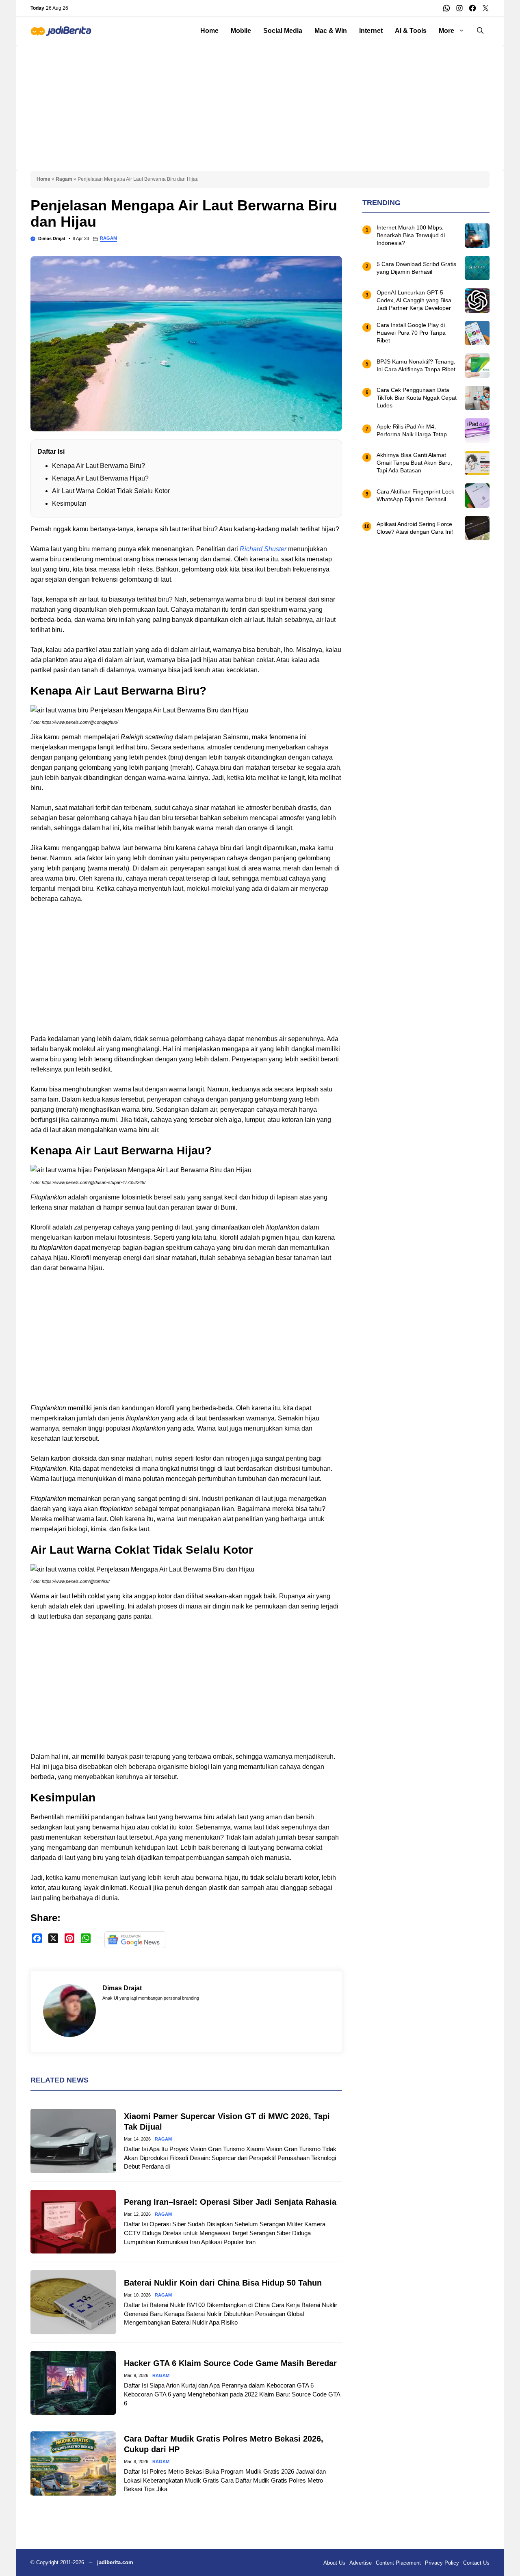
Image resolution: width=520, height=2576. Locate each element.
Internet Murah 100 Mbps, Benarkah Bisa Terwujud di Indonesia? (411, 236)
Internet (371, 31)
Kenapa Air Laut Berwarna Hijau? (100, 478)
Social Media (283, 31)
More (446, 31)
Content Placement (398, 2563)
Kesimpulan (69, 503)
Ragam (64, 179)
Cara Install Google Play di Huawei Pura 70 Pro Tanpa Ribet (411, 333)
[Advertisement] (260, 102)
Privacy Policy (442, 2563)
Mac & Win (331, 31)
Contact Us (476, 2563)
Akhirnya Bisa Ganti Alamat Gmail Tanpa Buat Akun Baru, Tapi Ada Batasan (414, 463)
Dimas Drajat (52, 238)
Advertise (361, 2563)
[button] (480, 31)
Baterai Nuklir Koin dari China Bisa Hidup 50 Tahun (223, 2283)
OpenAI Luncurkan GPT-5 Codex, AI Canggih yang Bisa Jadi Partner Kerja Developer (414, 301)
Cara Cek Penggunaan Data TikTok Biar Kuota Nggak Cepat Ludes (417, 398)
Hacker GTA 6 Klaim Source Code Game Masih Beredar (230, 2363)
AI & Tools (411, 31)
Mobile (241, 31)
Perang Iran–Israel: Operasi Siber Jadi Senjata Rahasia (230, 2202)
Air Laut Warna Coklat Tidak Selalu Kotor (111, 491)
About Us (334, 2563)
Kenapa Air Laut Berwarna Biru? (99, 466)
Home (209, 31)
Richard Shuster (263, 549)
